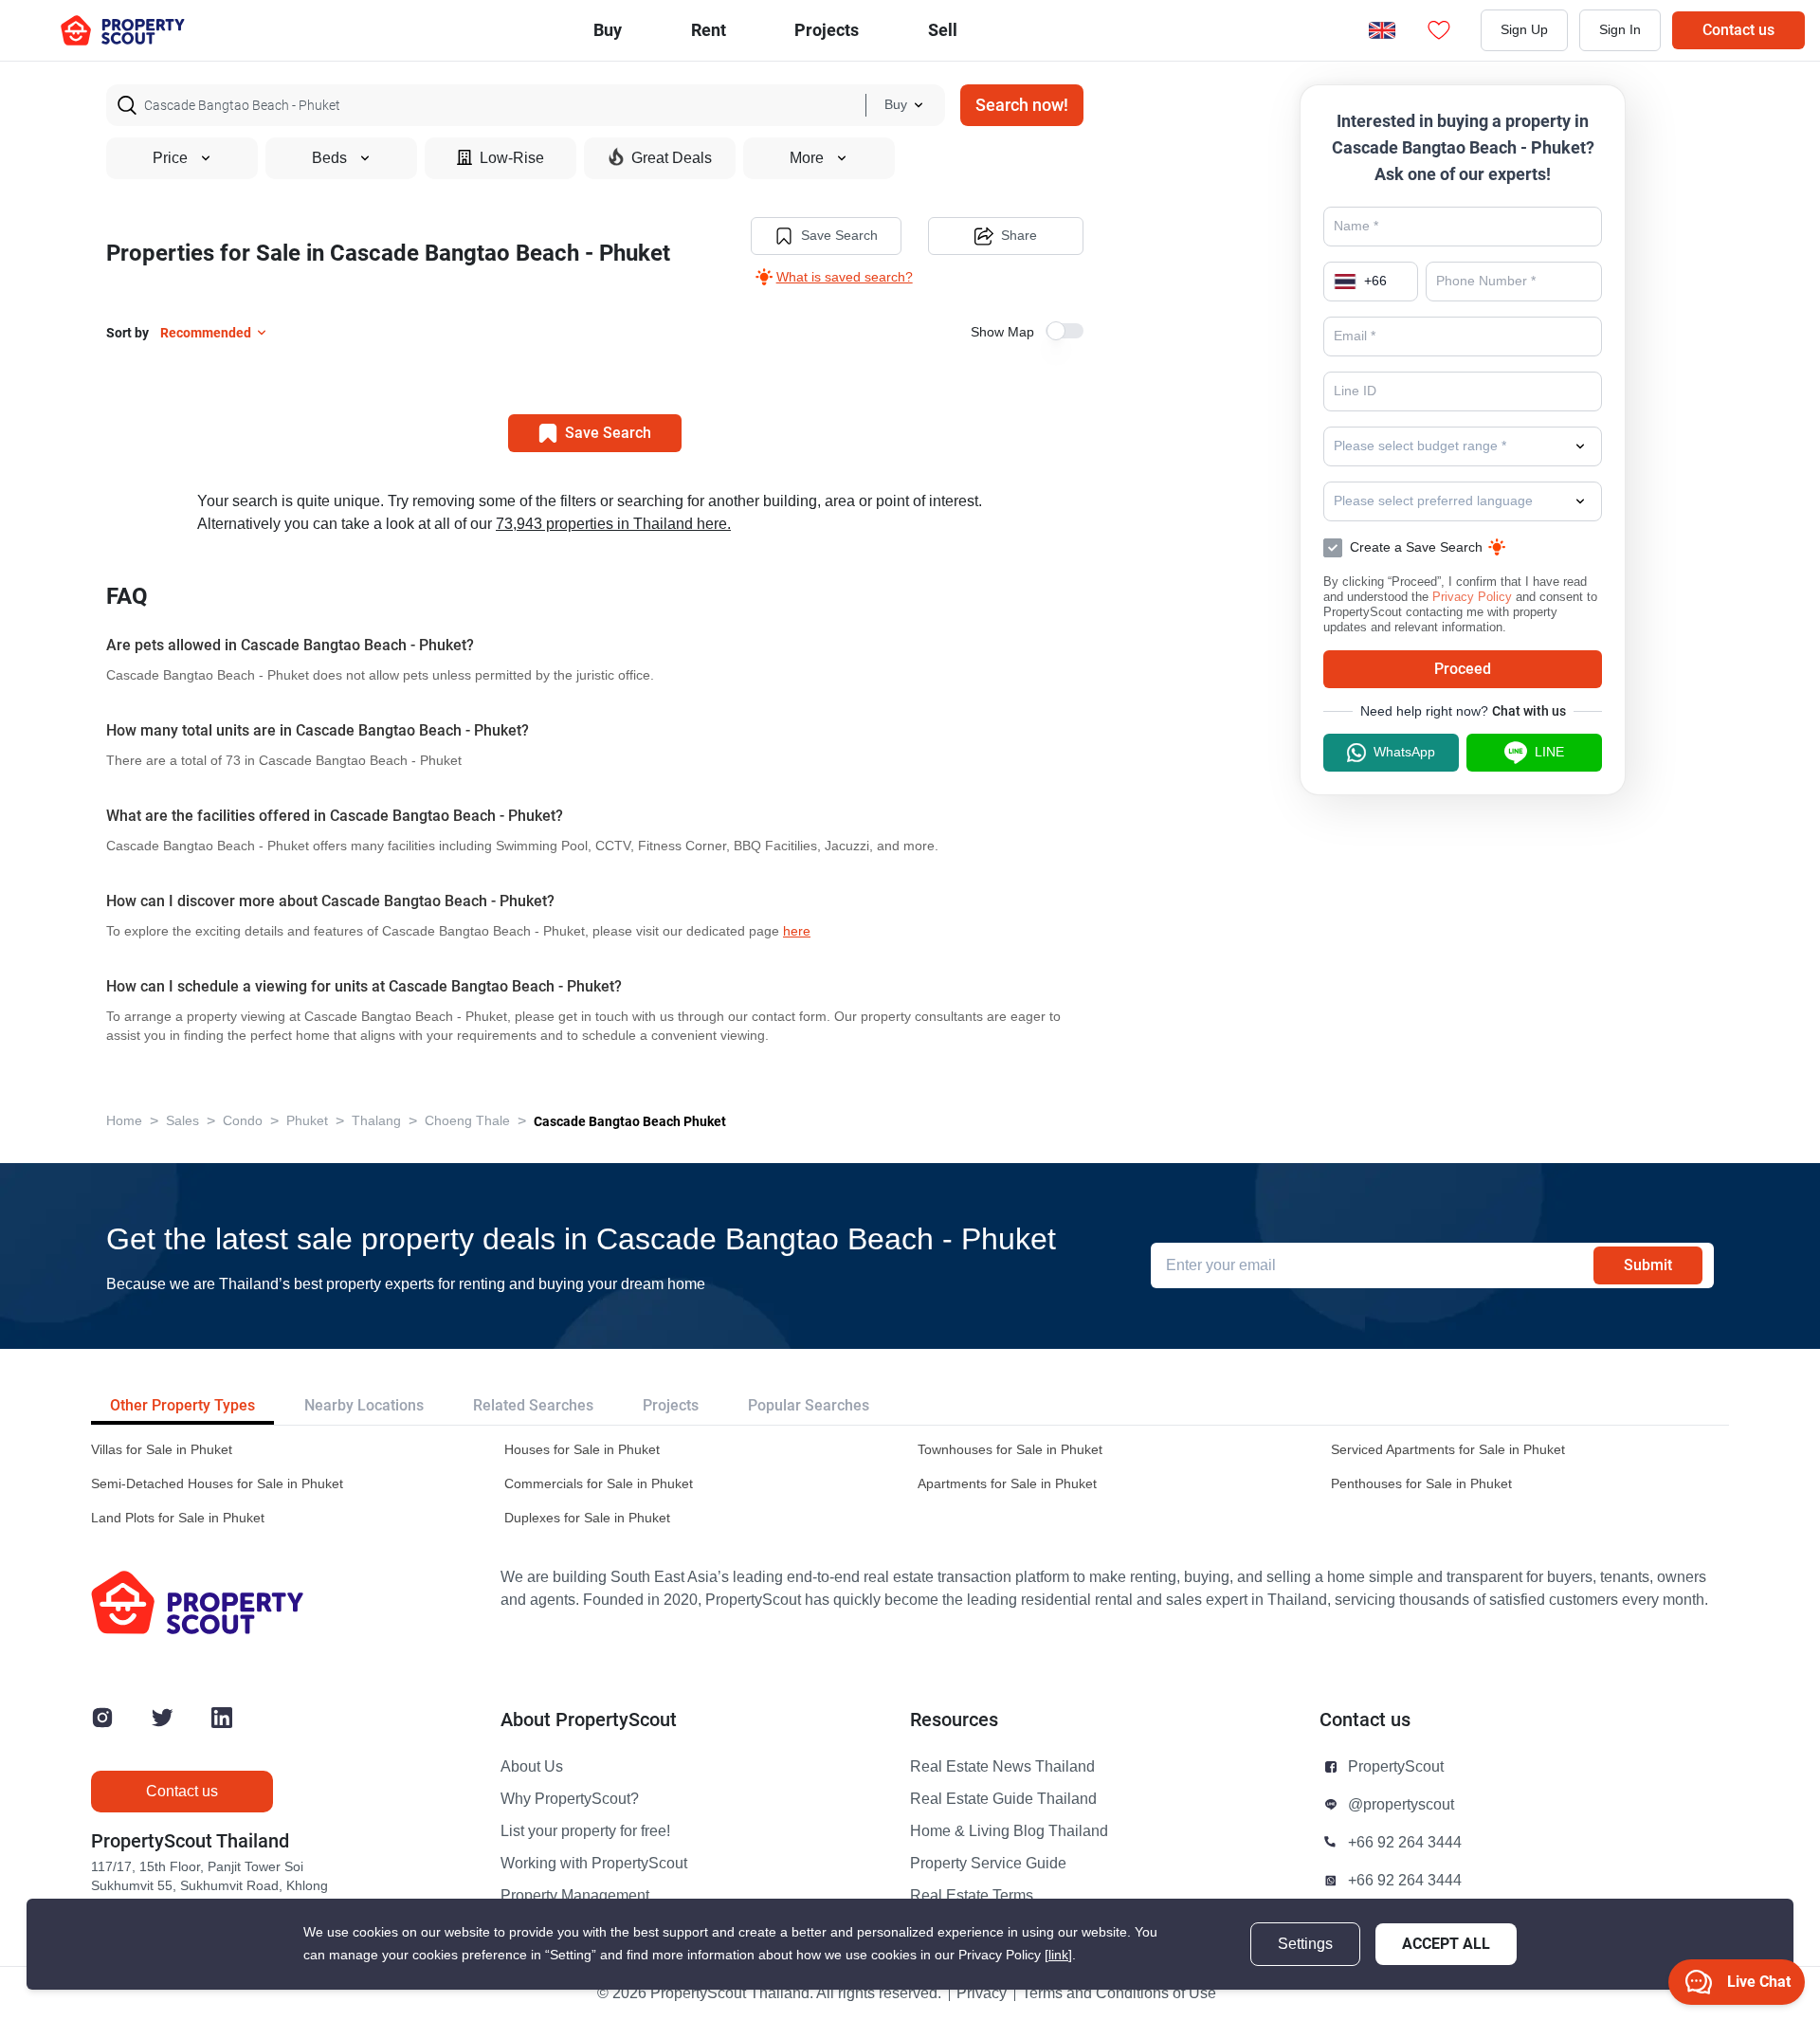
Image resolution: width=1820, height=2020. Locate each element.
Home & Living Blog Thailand (1009, 1831)
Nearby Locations (364, 1405)
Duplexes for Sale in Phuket (587, 1518)
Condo (243, 1121)
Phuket (307, 1121)
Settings (1305, 1944)
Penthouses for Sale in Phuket (1421, 1484)
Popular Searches (809, 1405)
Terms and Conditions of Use (1119, 1993)
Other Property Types (182, 1405)
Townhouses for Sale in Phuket (1010, 1450)
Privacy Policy (1472, 597)
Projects (671, 1405)
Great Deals (672, 158)
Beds (329, 158)
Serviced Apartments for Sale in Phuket (1448, 1450)
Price (170, 158)
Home (124, 1121)
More (807, 158)
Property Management (575, 1896)
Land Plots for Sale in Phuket (178, 1518)
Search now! (1022, 105)
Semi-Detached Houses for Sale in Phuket (217, 1484)
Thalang (376, 1121)
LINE (1549, 752)
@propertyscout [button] (1401, 1805)
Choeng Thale (467, 1121)
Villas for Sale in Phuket (162, 1450)
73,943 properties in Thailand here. (613, 524)
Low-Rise (512, 158)
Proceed (1463, 669)
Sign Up (1524, 30)
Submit (1648, 1265)
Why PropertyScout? (570, 1799)
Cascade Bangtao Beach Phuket (630, 1121)
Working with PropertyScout (594, 1864)
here (797, 931)
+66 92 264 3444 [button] (1405, 1843)
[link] (1058, 1955)
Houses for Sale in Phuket (582, 1450)
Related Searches (533, 1405)
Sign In (1620, 30)
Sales (182, 1121)
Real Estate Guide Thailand (1003, 1799)
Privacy (982, 1993)
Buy (608, 30)
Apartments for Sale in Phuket (1007, 1484)
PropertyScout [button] (1396, 1767)
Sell (943, 30)
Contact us (1738, 30)
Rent (709, 30)
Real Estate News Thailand (1002, 1767)
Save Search (839, 236)
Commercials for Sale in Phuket (599, 1484)
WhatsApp (1404, 752)
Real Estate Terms (972, 1896)
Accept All (1446, 1944)
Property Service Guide (988, 1864)
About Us (532, 1767)
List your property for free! (585, 1831)
